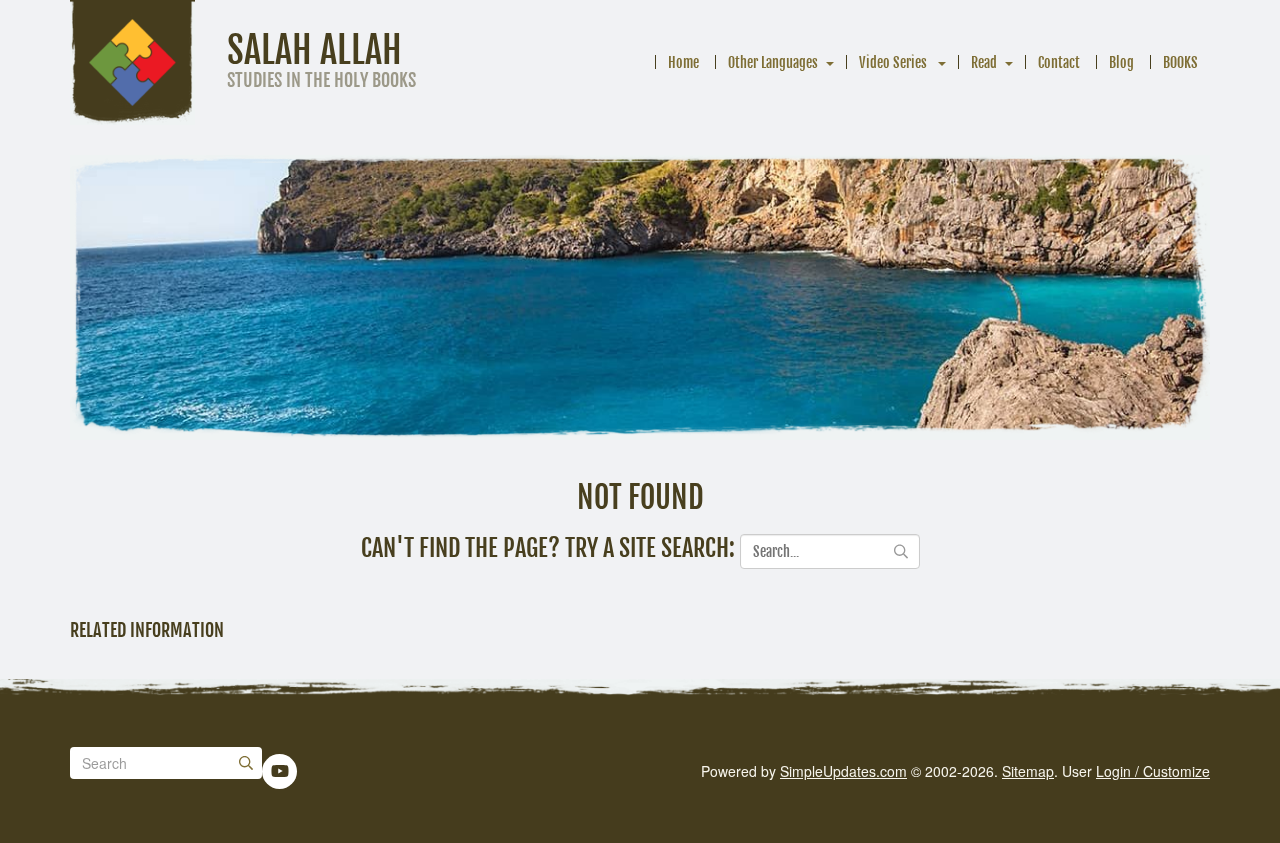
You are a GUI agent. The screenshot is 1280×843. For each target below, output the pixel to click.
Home (683, 62)
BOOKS (1180, 62)
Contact (1059, 62)
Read (984, 62)
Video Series (894, 62)
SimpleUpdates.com (843, 771)
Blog (1121, 62)
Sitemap (1028, 771)
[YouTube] (280, 771)
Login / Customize (1153, 771)
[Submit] (246, 763)
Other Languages (773, 62)
